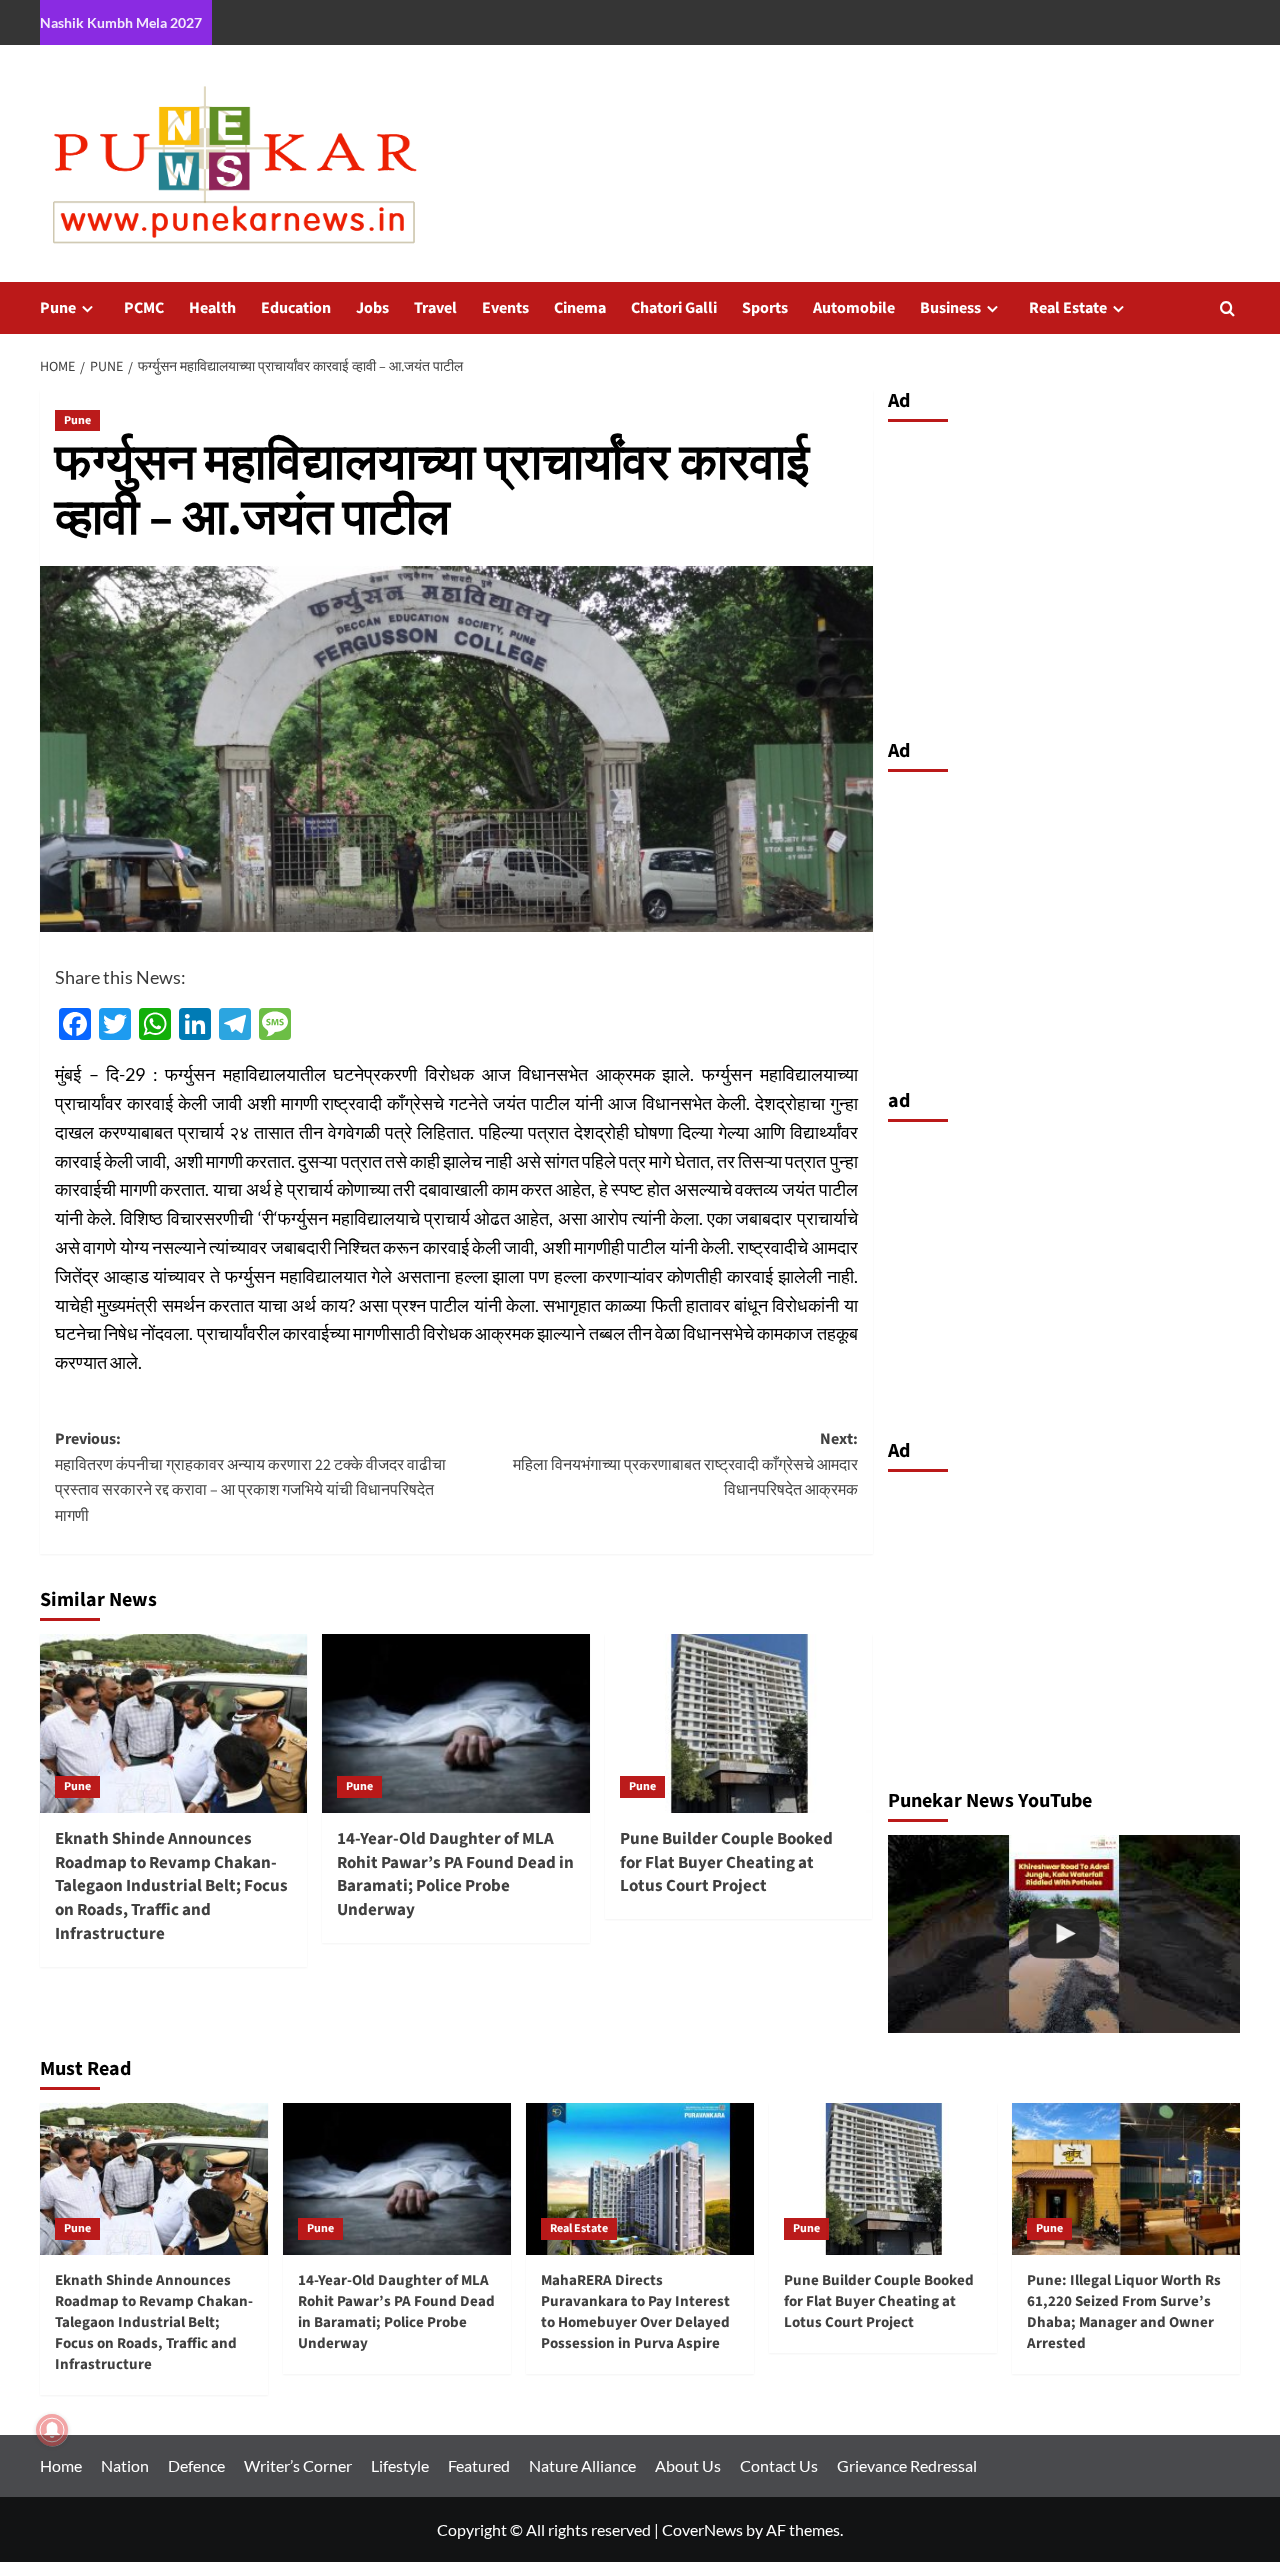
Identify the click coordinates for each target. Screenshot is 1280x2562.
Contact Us (779, 2465)
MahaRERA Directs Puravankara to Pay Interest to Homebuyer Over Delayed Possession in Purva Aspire (635, 2312)
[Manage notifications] (52, 2430)
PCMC (144, 308)
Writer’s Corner (298, 2465)
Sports (765, 308)
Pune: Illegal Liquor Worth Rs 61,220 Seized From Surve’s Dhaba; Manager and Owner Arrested (1124, 2312)
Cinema (580, 308)
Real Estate (1068, 308)
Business (950, 308)
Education (296, 308)
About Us (688, 2465)
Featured (479, 2465)
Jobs (372, 308)
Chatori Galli (674, 308)
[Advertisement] (1064, 575)
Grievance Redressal (907, 2465)
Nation (125, 2465)
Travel (435, 308)
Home (61, 2465)
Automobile (854, 308)
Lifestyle (400, 2465)
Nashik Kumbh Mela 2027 (121, 22)
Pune (58, 308)
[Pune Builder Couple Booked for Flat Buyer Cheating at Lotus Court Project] (738, 1723)
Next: (685, 1464)
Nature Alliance (582, 2465)
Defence (196, 2465)
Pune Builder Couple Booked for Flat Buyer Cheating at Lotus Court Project (726, 1863)
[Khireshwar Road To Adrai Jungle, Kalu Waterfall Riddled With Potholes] (1064, 1934)
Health (212, 308)
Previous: (250, 1477)
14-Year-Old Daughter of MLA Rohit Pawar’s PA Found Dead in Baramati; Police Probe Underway (455, 1874)
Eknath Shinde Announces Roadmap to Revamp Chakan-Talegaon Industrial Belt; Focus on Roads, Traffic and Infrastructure (171, 1886)
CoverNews (702, 2529)
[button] (1227, 308)
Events (505, 308)
